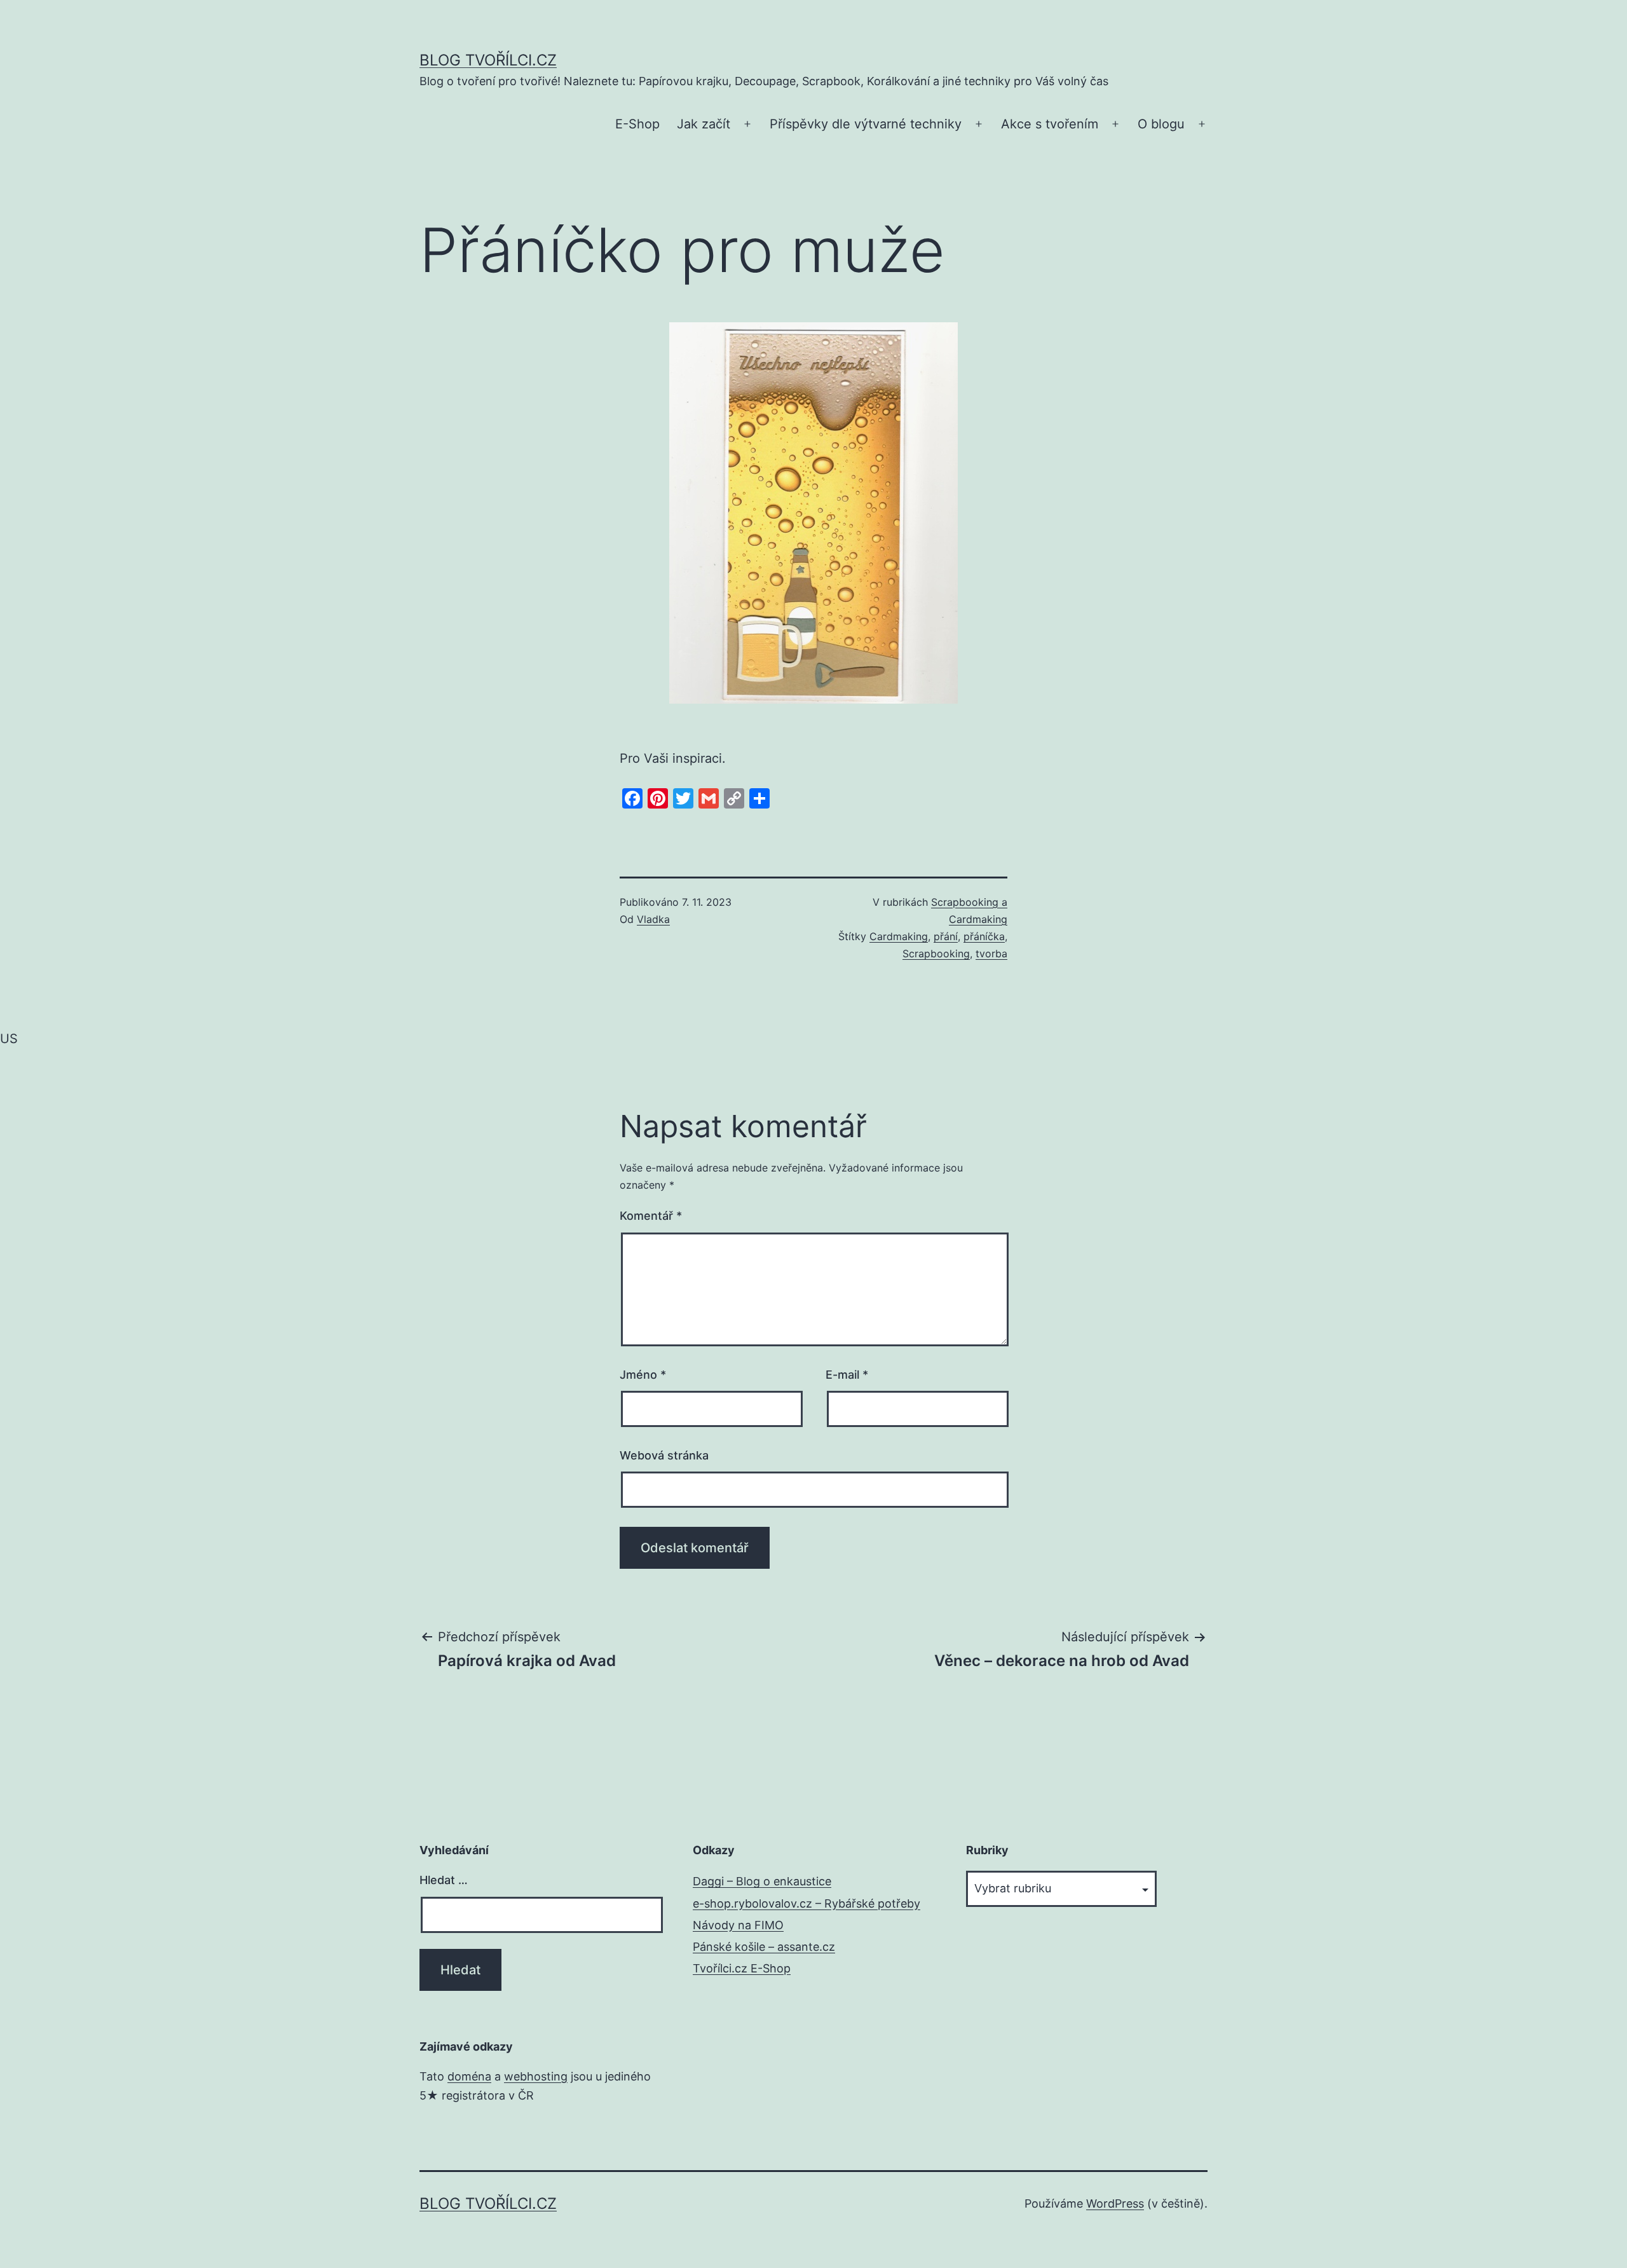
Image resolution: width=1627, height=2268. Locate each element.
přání (946, 936)
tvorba (991, 953)
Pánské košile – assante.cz (764, 1947)
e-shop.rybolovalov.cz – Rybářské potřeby (807, 1903)
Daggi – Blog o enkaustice (762, 1881)
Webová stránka (664, 1455)
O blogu (1161, 124)
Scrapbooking (936, 953)
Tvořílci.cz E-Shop (742, 1968)
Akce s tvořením (1050, 124)
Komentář (651, 1216)
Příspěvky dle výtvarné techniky (866, 124)
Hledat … (444, 1880)
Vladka (653, 919)
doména (469, 2076)
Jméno (643, 1375)
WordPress (1115, 2203)
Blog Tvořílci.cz (488, 60)
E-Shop (637, 124)
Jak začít (704, 124)
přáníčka (984, 936)
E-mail (847, 1375)
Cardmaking (899, 936)
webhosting (536, 2076)
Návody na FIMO (738, 1925)
